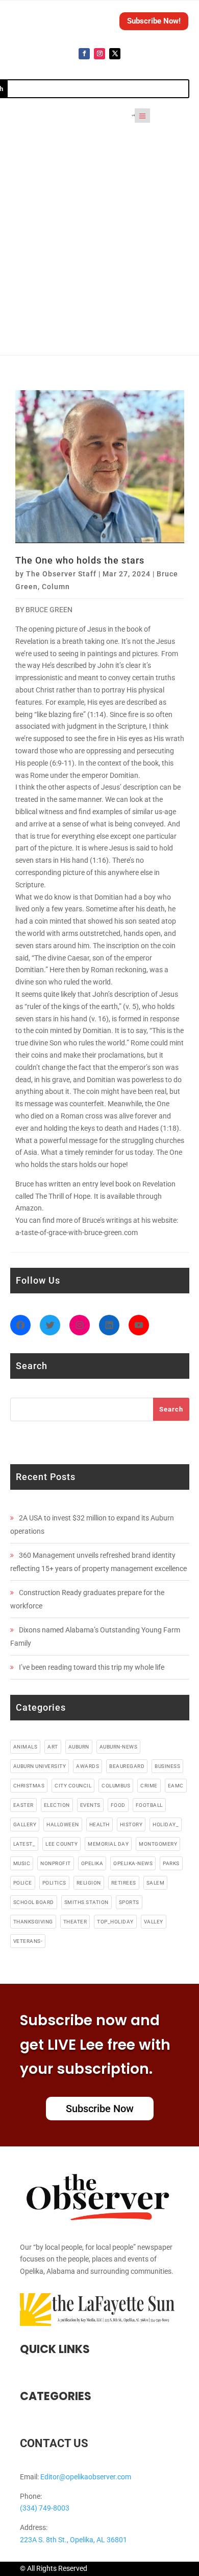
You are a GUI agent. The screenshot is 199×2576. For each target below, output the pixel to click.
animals (26, 1747)
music (22, 1863)
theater (75, 1922)
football (149, 1805)
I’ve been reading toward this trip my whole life (92, 1667)
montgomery (158, 1844)
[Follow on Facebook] (84, 54)
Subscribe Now (100, 2109)
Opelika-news (133, 1863)
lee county (61, 1844)
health (99, 1824)
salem (156, 1883)
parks (171, 1863)
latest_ (24, 1844)
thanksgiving (33, 1922)
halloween (63, 1824)
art (53, 1747)
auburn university (40, 1766)
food (118, 1805)
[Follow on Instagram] (99, 54)
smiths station (86, 1902)
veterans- (28, 1941)
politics (54, 1883)
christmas (29, 1786)
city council (73, 1786)
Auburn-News (119, 1747)
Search (171, 1409)
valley (154, 1922)
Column (56, 587)
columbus (116, 1786)
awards (88, 1766)
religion (89, 1883)
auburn (79, 1747)
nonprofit (56, 1863)
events (90, 1805)
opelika (92, 1863)
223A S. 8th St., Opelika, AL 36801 (73, 2540)
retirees (124, 1883)
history (131, 1824)
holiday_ (166, 1824)
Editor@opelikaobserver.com (86, 2477)
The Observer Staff (61, 574)
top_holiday (115, 1922)
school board (34, 1902)
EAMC (176, 1786)
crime (149, 1786)
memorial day (108, 1844)
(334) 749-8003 (45, 2508)
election (57, 1805)
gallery (25, 1824)
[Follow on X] (115, 54)
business (167, 1766)
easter (23, 1805)
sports (129, 1902)
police (23, 1883)
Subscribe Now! (154, 21)
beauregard (127, 1766)
